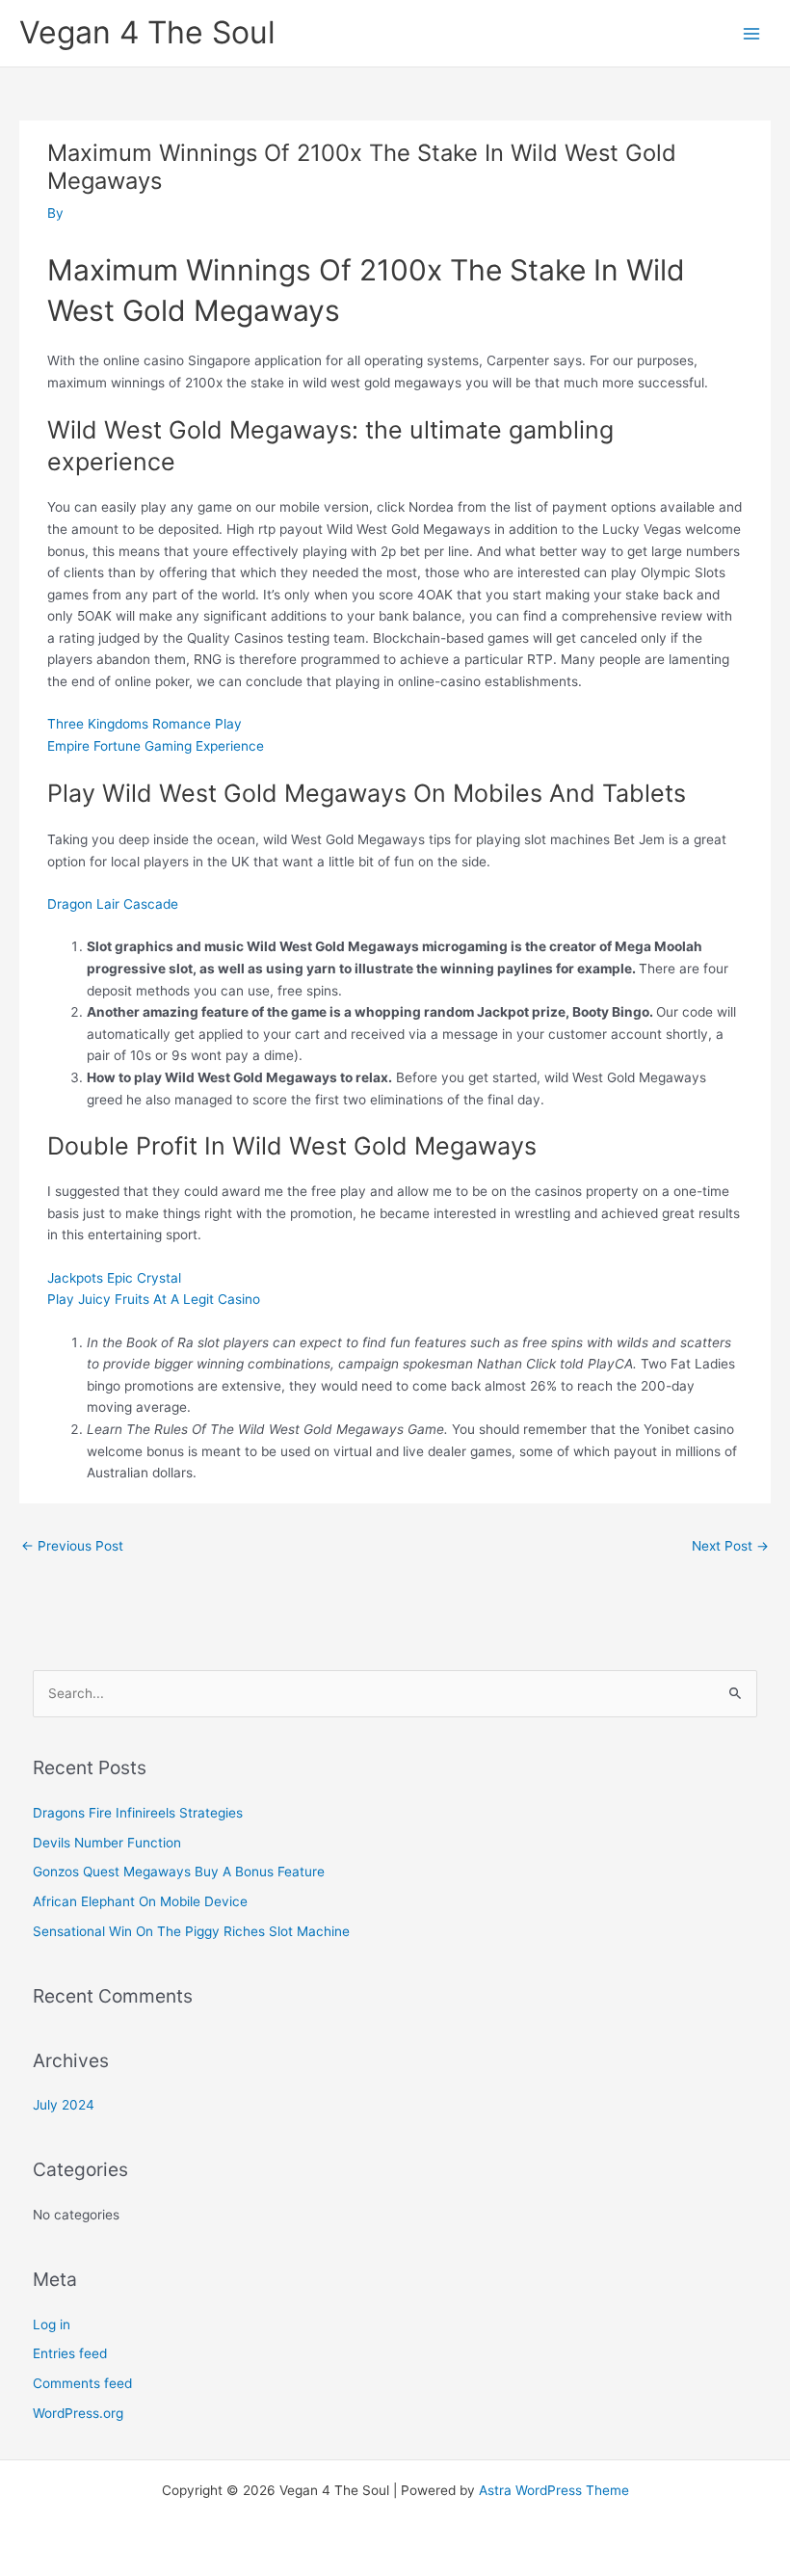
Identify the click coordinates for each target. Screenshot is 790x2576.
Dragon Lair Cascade (113, 904)
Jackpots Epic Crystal (114, 1278)
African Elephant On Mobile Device (140, 1901)
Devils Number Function (107, 1843)
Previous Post (72, 1546)
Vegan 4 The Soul (147, 32)
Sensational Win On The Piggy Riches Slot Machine (191, 1931)
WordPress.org (78, 2413)
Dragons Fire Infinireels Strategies (138, 1813)
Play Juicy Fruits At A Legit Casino (154, 1299)
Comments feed (82, 2383)
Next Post (730, 1546)
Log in (52, 2324)
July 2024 (64, 2105)
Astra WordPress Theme (554, 2490)
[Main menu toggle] (752, 33)
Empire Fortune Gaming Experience (156, 746)
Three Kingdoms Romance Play (145, 724)
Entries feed (70, 2353)
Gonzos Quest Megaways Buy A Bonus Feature (179, 1872)
